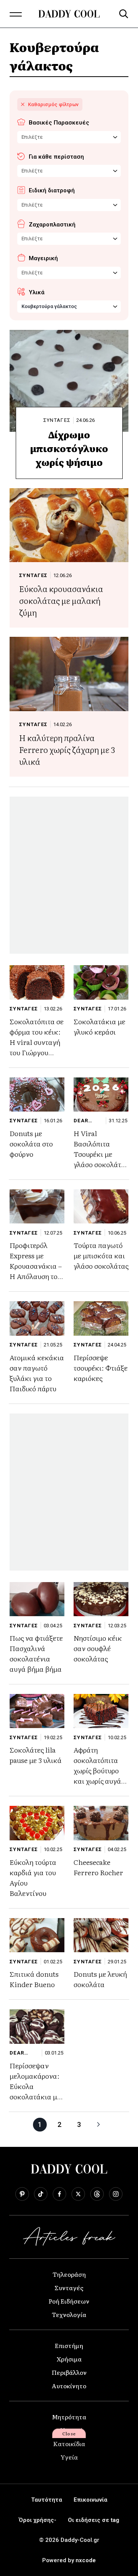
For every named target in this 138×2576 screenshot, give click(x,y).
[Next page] (99, 2125)
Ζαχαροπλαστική (52, 225)
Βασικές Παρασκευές (59, 123)
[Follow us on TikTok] (41, 2194)
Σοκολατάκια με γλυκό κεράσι (99, 1026)
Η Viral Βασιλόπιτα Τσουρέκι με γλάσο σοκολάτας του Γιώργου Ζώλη (101, 1159)
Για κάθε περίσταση (56, 157)
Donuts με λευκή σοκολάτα (100, 1979)
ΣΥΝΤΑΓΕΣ (57, 420)
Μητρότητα (69, 2417)
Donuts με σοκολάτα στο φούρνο (31, 1144)
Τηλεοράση (69, 2274)
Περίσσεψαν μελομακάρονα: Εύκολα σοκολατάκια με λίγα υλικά (35, 2086)
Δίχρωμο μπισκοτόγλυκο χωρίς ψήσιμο (69, 448)
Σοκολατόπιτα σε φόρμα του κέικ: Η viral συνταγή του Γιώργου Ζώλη (37, 1042)
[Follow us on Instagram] (116, 2194)
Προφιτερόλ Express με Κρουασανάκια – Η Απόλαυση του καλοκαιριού (36, 1266)
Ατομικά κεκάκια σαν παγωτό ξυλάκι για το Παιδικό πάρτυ (37, 1373)
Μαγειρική (43, 258)
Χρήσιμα (69, 2359)
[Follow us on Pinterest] (22, 2194)
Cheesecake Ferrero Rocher (98, 1867)
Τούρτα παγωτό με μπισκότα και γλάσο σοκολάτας (101, 1255)
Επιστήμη (69, 2345)
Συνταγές (69, 2287)
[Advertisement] (69, 875)
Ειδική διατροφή (52, 190)
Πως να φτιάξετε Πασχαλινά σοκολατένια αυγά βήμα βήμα (36, 1653)
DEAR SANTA (83, 1121)
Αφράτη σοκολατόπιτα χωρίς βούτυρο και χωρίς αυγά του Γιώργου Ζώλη (97, 1776)
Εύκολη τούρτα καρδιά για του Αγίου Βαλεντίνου (33, 1877)
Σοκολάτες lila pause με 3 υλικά (36, 1755)
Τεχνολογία (69, 2314)
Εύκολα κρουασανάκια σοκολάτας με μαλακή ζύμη (61, 600)
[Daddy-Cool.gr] (69, 14)
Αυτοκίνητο (69, 2386)
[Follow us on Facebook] (59, 2194)
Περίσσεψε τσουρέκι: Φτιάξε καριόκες (101, 1368)
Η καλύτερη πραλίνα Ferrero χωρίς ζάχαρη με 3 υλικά (67, 749)
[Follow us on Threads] (97, 2194)
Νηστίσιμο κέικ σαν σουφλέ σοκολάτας (98, 1648)
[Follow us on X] (78, 2194)
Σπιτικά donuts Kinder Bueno (34, 1979)
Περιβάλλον (69, 2372)
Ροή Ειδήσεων (69, 2301)
